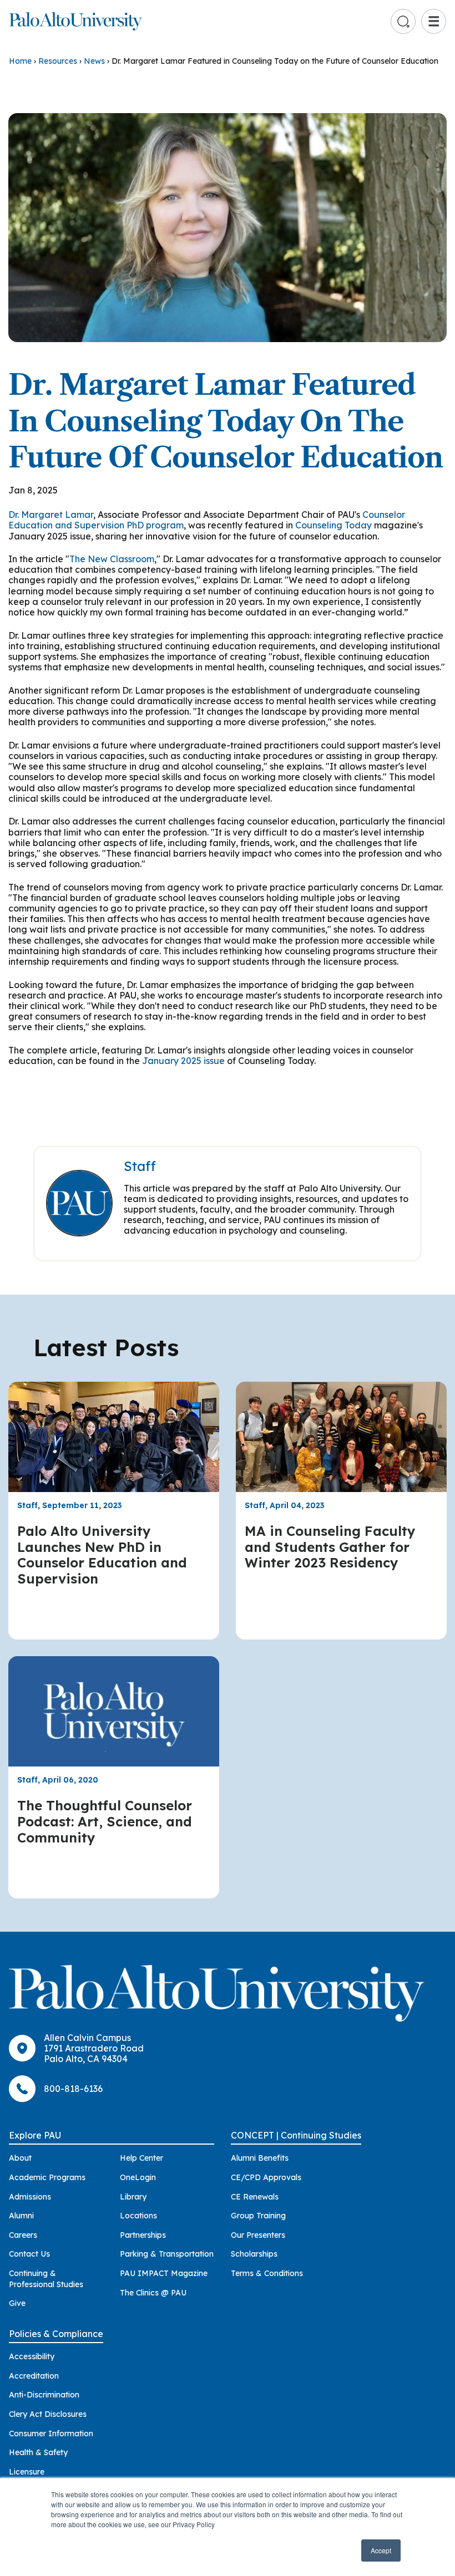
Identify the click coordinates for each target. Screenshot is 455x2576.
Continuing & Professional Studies (46, 2279)
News (94, 61)
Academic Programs (47, 2177)
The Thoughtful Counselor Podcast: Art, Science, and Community (105, 1821)
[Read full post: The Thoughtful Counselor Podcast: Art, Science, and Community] (114, 1711)
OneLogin (138, 2177)
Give (17, 2303)
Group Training (258, 2216)
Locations (138, 2216)
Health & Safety (38, 2452)
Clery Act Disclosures (48, 2414)
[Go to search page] (403, 22)
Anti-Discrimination (44, 2395)
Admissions (30, 2197)
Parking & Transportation (167, 2254)
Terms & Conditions (267, 2273)
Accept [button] (381, 2550)
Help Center (141, 2158)
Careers (23, 2235)
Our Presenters (258, 2235)
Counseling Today (333, 525)
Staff (140, 1166)
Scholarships (254, 2254)
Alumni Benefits (260, 2158)
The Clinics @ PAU (153, 2293)
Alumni (21, 2216)
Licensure (27, 2472)
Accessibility (32, 2356)
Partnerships (143, 2235)
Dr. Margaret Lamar (51, 515)
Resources (58, 61)
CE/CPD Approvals (266, 2177)
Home (20, 61)
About (20, 2158)
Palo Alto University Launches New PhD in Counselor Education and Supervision (102, 1555)
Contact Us (29, 2254)
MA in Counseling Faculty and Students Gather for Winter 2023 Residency (330, 1547)
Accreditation (34, 2376)
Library (133, 2197)
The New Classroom (112, 559)
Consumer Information (51, 2434)
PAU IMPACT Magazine (164, 2273)
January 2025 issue (183, 1061)
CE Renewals (255, 2197)
